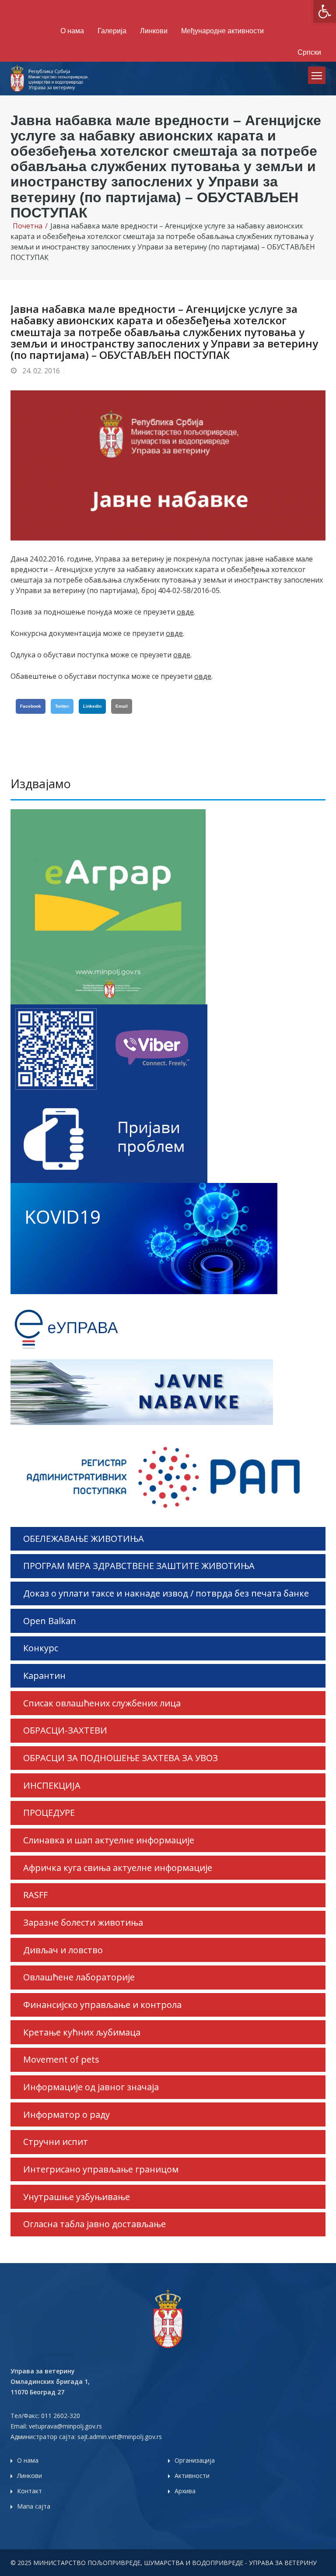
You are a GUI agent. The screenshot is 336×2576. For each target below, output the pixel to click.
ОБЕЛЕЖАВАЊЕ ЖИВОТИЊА (84, 1539)
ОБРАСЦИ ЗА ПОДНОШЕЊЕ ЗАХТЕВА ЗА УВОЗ (121, 1758)
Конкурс (41, 1648)
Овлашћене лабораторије (79, 1977)
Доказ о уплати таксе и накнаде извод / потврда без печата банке (166, 1593)
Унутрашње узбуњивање (77, 2197)
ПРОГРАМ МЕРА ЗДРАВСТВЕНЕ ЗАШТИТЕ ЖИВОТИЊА (139, 1566)
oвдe (185, 612)
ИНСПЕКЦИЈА (52, 1785)
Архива (185, 2491)
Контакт (30, 2491)
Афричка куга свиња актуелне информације (118, 1868)
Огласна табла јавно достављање (94, 2224)
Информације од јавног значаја (91, 2087)
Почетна (28, 226)
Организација (195, 2460)
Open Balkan (50, 1621)
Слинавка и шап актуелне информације (109, 1840)
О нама (72, 31)
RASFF (35, 1895)
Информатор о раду (66, 2114)
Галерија (112, 31)
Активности (192, 2476)
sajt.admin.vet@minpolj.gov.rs (120, 2437)
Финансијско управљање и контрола (102, 2005)
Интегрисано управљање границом (101, 2169)
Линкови (154, 31)
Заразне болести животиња (83, 1922)
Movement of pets (61, 2059)
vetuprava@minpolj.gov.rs (65, 2426)
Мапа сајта (34, 2506)
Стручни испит (56, 2142)
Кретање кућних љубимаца (82, 2032)
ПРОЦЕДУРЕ (49, 1813)
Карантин (44, 1676)
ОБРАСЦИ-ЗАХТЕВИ (65, 1730)
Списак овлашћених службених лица (102, 1703)
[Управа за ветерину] (50, 77)
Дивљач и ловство (63, 1950)
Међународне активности (222, 31)
